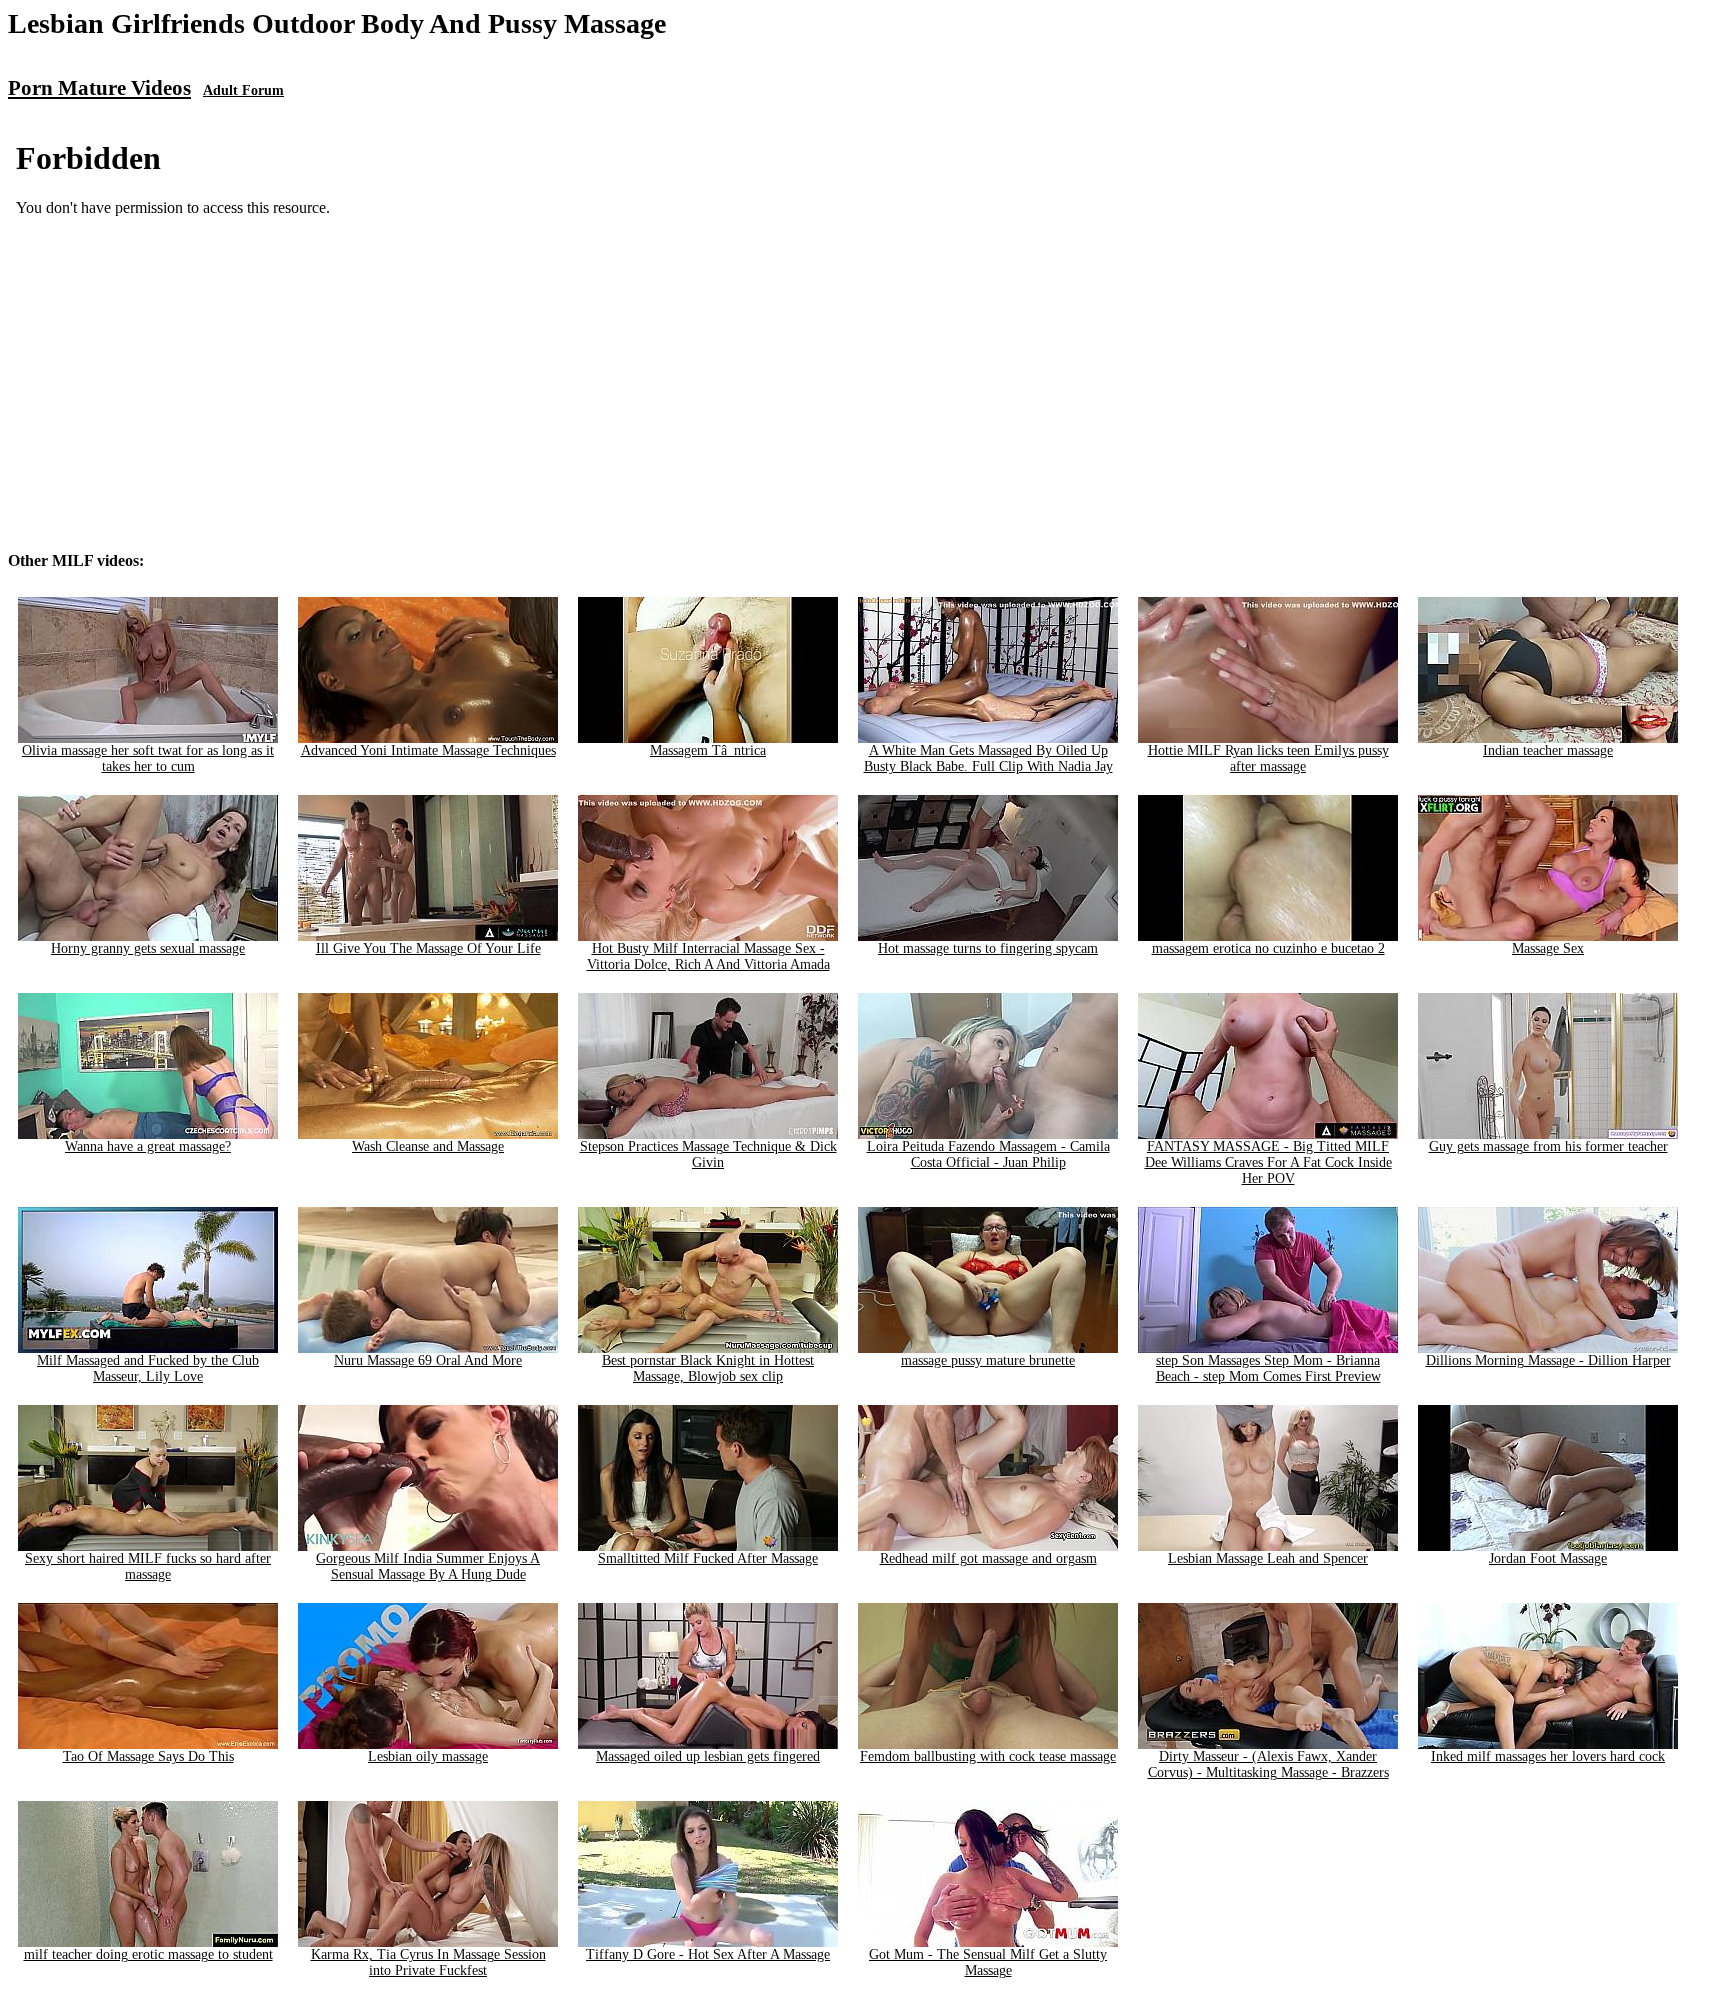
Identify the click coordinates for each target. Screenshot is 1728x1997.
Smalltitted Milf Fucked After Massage (708, 1558)
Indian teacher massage (1548, 750)
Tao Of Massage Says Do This (148, 1756)
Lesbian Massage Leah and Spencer (1268, 1558)
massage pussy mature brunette (988, 1360)
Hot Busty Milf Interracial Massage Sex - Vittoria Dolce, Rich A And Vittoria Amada (708, 956)
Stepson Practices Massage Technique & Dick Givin (708, 1154)
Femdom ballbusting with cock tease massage (988, 1756)
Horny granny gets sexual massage (148, 948)
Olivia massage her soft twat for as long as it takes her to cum (148, 758)
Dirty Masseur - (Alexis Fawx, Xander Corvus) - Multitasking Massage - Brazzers (1268, 1764)
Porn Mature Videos (99, 88)
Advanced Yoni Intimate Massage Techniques (428, 750)
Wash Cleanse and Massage (428, 1146)
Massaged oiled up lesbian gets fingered (708, 1756)
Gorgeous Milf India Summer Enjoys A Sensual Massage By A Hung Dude (428, 1566)
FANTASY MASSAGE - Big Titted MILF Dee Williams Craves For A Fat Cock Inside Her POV (1268, 1162)
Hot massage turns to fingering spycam (988, 948)
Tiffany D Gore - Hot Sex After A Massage (708, 1954)
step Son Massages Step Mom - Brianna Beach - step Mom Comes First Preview (1268, 1368)
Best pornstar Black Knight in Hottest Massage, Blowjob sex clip (708, 1368)
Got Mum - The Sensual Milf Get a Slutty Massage (988, 1962)
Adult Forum (243, 90)
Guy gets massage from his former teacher (1548, 1146)
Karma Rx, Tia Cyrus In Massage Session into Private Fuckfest (428, 1962)
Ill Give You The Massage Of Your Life (428, 948)
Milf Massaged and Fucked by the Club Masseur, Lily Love (148, 1368)
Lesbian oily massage (428, 1756)
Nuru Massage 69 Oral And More (428, 1360)
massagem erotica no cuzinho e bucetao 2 (1268, 948)
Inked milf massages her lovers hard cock (1548, 1756)
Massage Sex (1548, 948)
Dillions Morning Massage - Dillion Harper (1548, 1360)
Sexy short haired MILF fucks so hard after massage (148, 1566)
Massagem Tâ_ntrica (708, 750)
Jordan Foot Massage (1548, 1558)
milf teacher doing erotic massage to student (148, 1954)
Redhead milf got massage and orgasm (988, 1558)
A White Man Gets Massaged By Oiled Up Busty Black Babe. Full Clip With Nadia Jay (988, 758)
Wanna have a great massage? (148, 1146)
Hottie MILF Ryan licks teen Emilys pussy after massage (1268, 758)
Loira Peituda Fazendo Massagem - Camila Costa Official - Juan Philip (988, 1154)
